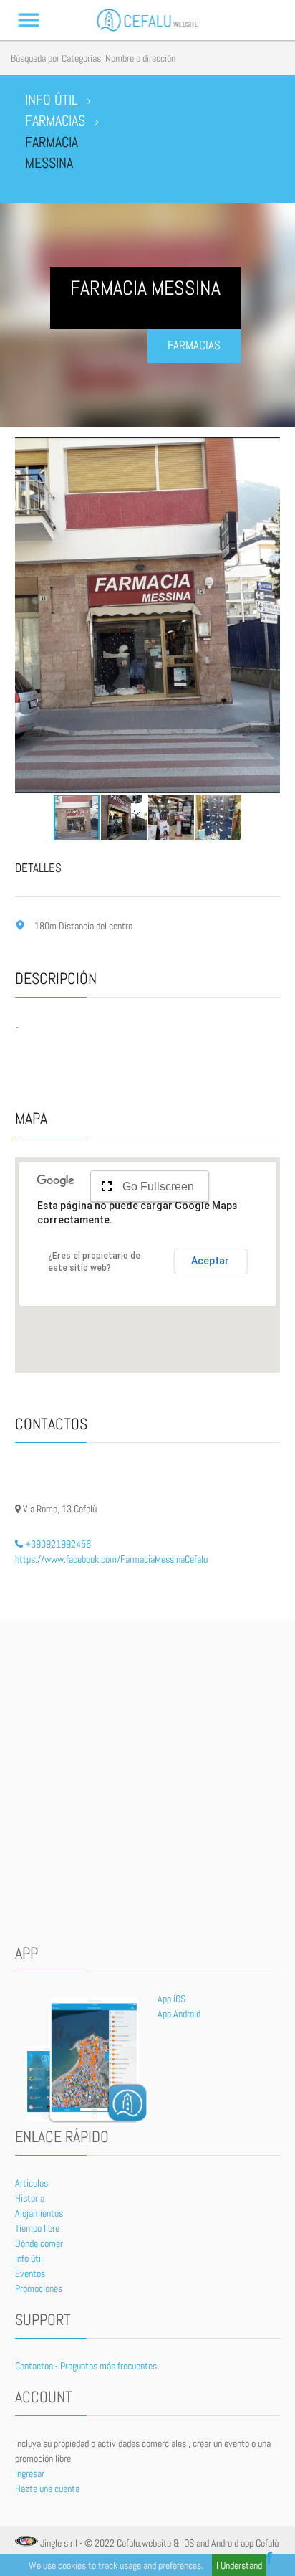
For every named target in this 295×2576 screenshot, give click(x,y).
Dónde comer (39, 2243)
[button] (28, 615)
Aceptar (210, 1261)
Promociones (39, 2288)
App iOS (171, 1999)
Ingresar (30, 2473)
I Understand (239, 2565)
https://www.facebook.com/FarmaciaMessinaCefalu (111, 1559)
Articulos (32, 2183)
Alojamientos (39, 2213)
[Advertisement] (147, 1782)
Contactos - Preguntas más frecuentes (86, 2366)
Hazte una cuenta (47, 2489)
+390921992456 (57, 1544)
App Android (179, 2014)
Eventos (30, 2273)
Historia (30, 2198)
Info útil (29, 2258)
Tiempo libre (37, 2228)
